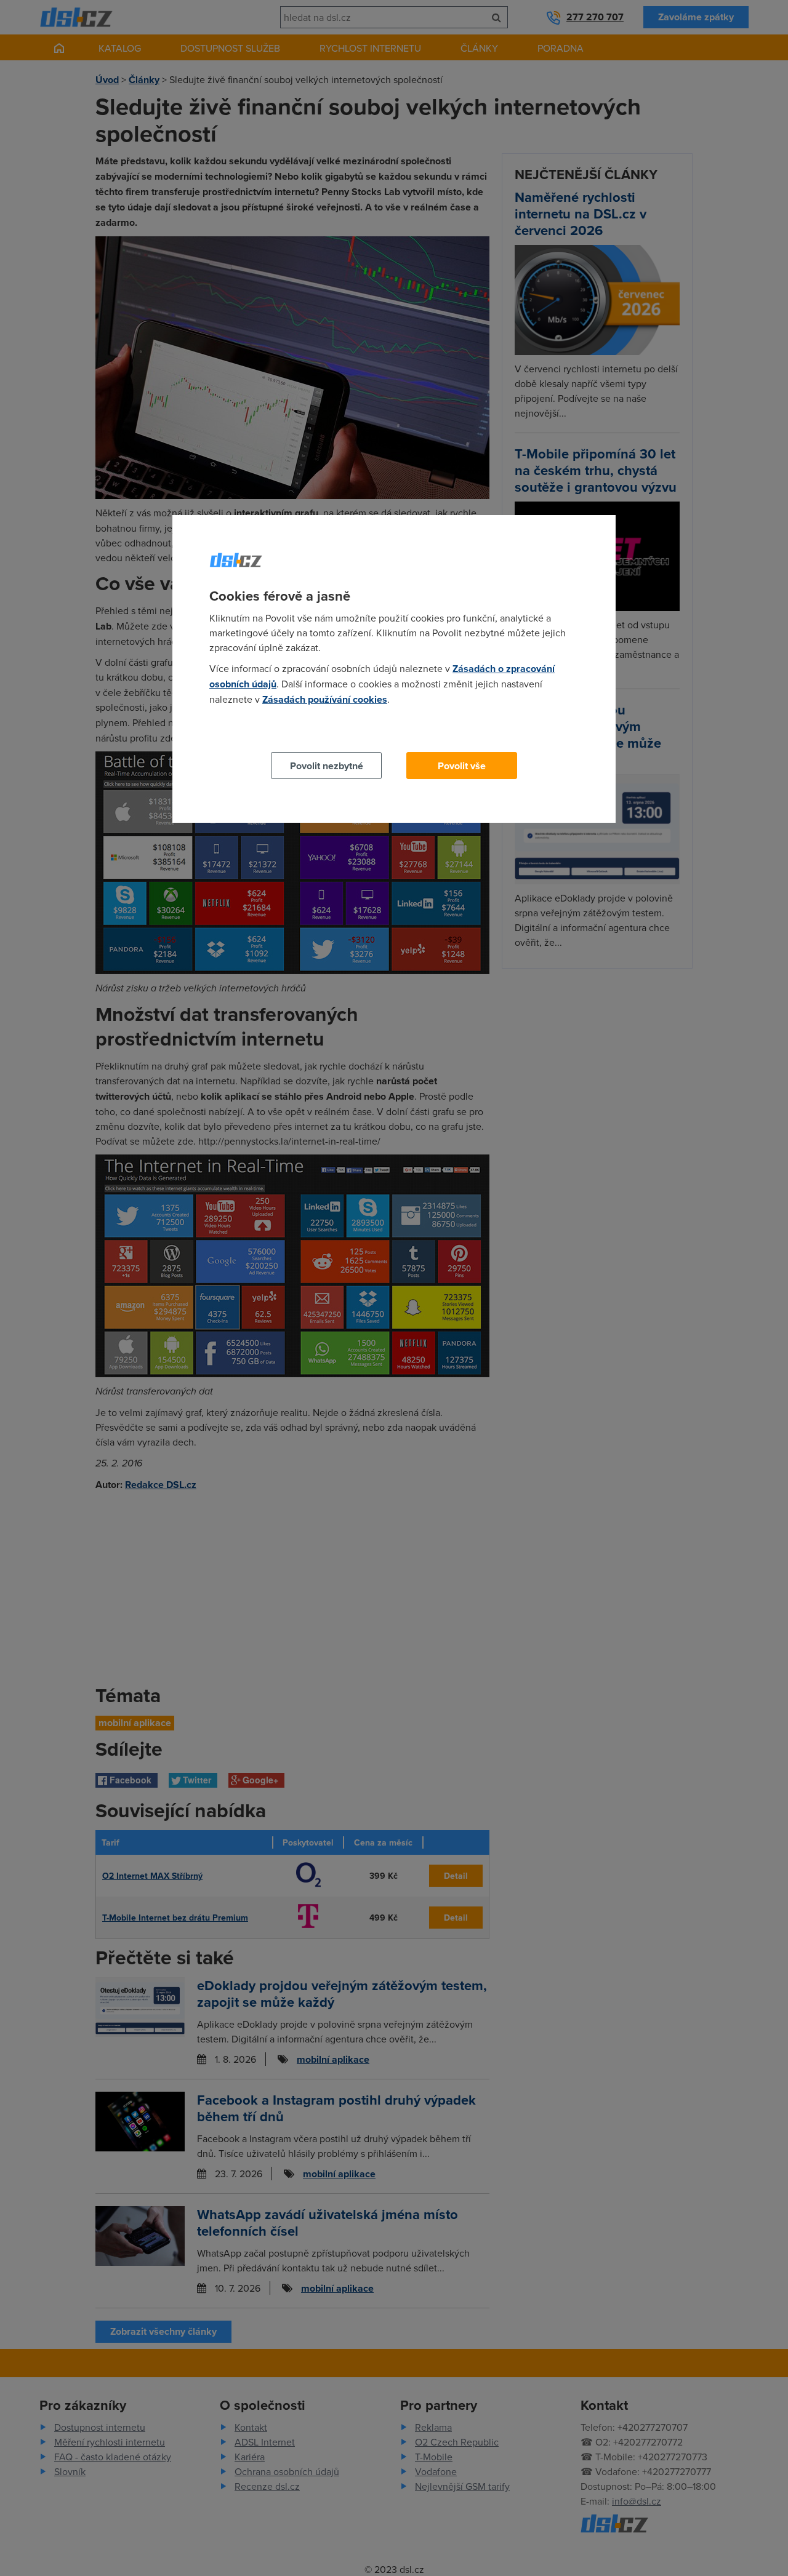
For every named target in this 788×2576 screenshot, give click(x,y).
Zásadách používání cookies (325, 699)
